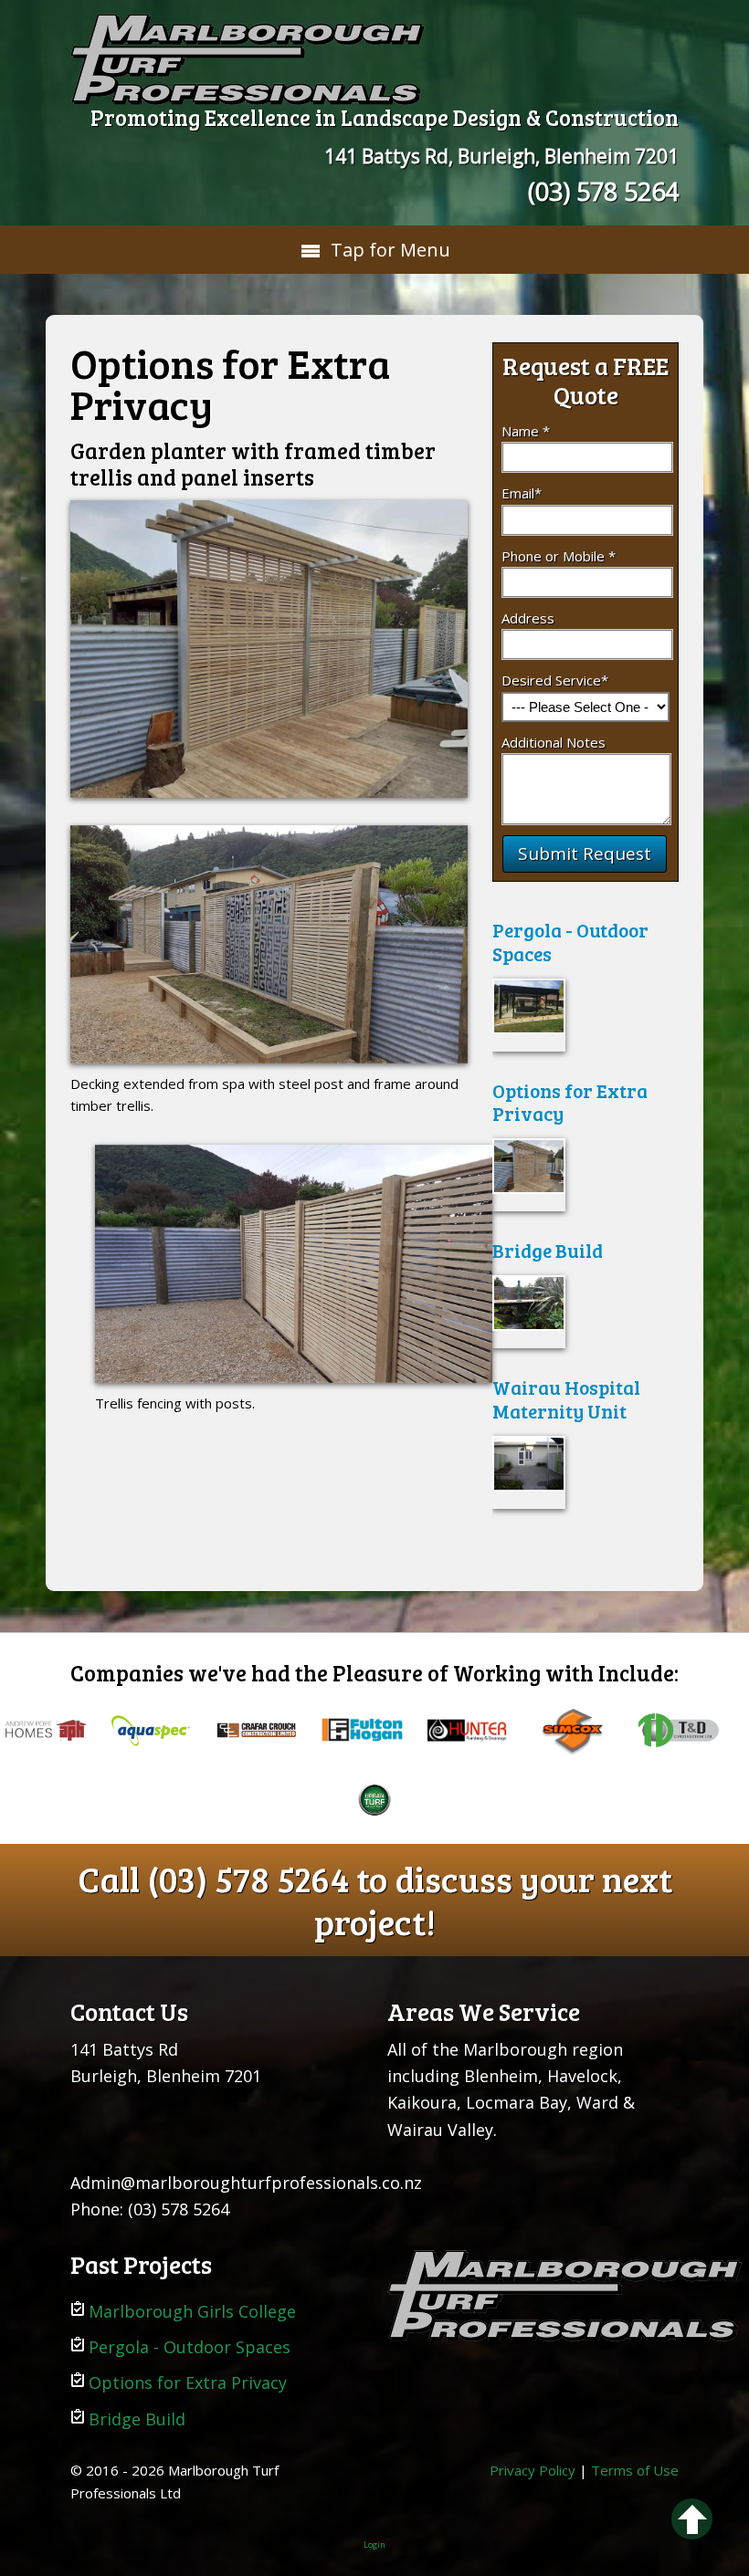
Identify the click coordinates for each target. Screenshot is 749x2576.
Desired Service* (555, 680)
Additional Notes (554, 742)
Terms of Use (635, 2470)
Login (374, 2545)
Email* (522, 493)
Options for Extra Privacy (570, 1102)
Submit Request (585, 853)
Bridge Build (548, 1250)
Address (528, 618)
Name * (526, 431)
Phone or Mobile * (559, 556)
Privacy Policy (533, 2470)
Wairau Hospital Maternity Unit (566, 1398)
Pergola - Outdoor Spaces (570, 941)
